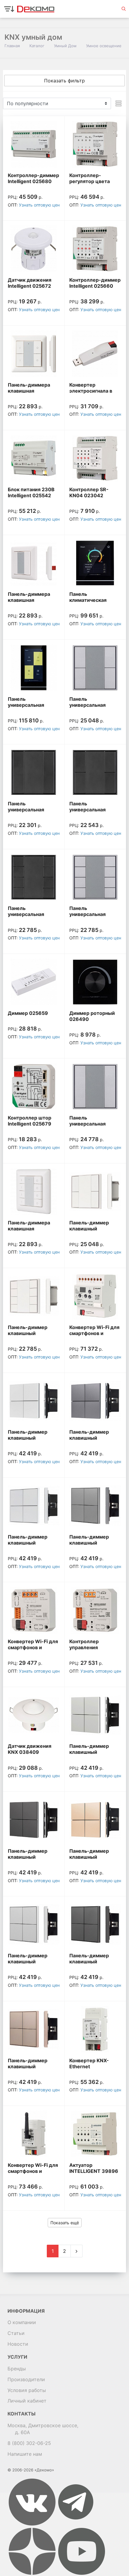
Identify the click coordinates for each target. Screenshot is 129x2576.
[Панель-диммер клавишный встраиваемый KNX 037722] (95, 1192)
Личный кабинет (27, 2401)
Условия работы (27, 2390)
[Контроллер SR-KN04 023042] (95, 458)
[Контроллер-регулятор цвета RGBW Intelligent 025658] (95, 144)
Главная (12, 46)
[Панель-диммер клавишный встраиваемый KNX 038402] (95, 1506)
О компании (22, 2322)
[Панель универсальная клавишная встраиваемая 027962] (95, 877)
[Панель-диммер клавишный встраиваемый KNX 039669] (34, 2029)
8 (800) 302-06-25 (29, 2443)
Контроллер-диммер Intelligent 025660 (95, 283)
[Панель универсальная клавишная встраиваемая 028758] (95, 772)
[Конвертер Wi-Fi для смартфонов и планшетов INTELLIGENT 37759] (34, 2134)
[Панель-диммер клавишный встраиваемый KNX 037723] (34, 1296)
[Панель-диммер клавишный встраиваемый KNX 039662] (95, 1715)
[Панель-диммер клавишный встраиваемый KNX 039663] (34, 1820)
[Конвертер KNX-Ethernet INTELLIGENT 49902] (95, 2029)
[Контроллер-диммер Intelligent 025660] (95, 249)
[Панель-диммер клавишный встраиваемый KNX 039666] (34, 1924)
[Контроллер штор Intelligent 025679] (34, 1087)
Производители (26, 2379)
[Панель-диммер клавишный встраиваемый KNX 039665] (95, 1820)
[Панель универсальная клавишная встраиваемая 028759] (34, 877)
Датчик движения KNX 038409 (30, 1749)
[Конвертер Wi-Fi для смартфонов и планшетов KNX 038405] (34, 1610)
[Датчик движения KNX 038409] (34, 1715)
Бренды (17, 2369)
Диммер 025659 (28, 1013)
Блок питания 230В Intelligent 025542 (31, 492)
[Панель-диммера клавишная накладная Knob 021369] (34, 354)
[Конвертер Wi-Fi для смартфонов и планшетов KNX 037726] (95, 1296)
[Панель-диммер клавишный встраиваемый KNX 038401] (34, 1506)
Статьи (16, 2333)
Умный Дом (65, 46)
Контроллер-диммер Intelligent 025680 (33, 178)
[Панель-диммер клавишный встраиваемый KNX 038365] (34, 1401)
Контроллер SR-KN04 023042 (89, 492)
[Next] (76, 2251)
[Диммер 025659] (34, 982)
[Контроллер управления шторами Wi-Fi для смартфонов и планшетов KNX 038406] (95, 1610)
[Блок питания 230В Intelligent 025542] (34, 458)
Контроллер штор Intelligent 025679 (30, 1121)
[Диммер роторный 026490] (95, 982)
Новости (18, 2344)
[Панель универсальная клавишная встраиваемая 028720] (95, 668)
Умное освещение (104, 46)
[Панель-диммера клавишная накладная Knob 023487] (34, 563)
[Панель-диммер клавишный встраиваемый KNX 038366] (95, 1401)
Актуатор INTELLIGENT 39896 (94, 2168)
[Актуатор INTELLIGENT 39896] (95, 2134)
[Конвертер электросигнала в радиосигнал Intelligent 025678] (95, 354)
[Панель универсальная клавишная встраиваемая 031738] (34, 668)
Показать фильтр (64, 81)
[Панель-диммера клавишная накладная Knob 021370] (34, 1192)
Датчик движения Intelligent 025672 (30, 283)
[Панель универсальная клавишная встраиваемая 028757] (34, 772)
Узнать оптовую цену (40, 205)
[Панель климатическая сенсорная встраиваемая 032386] (95, 563)
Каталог (37, 46)
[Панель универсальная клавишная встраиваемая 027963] (95, 1087)
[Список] (118, 103)
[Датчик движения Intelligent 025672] (34, 249)
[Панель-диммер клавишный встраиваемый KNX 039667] (95, 1924)
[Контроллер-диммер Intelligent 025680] (34, 144)
